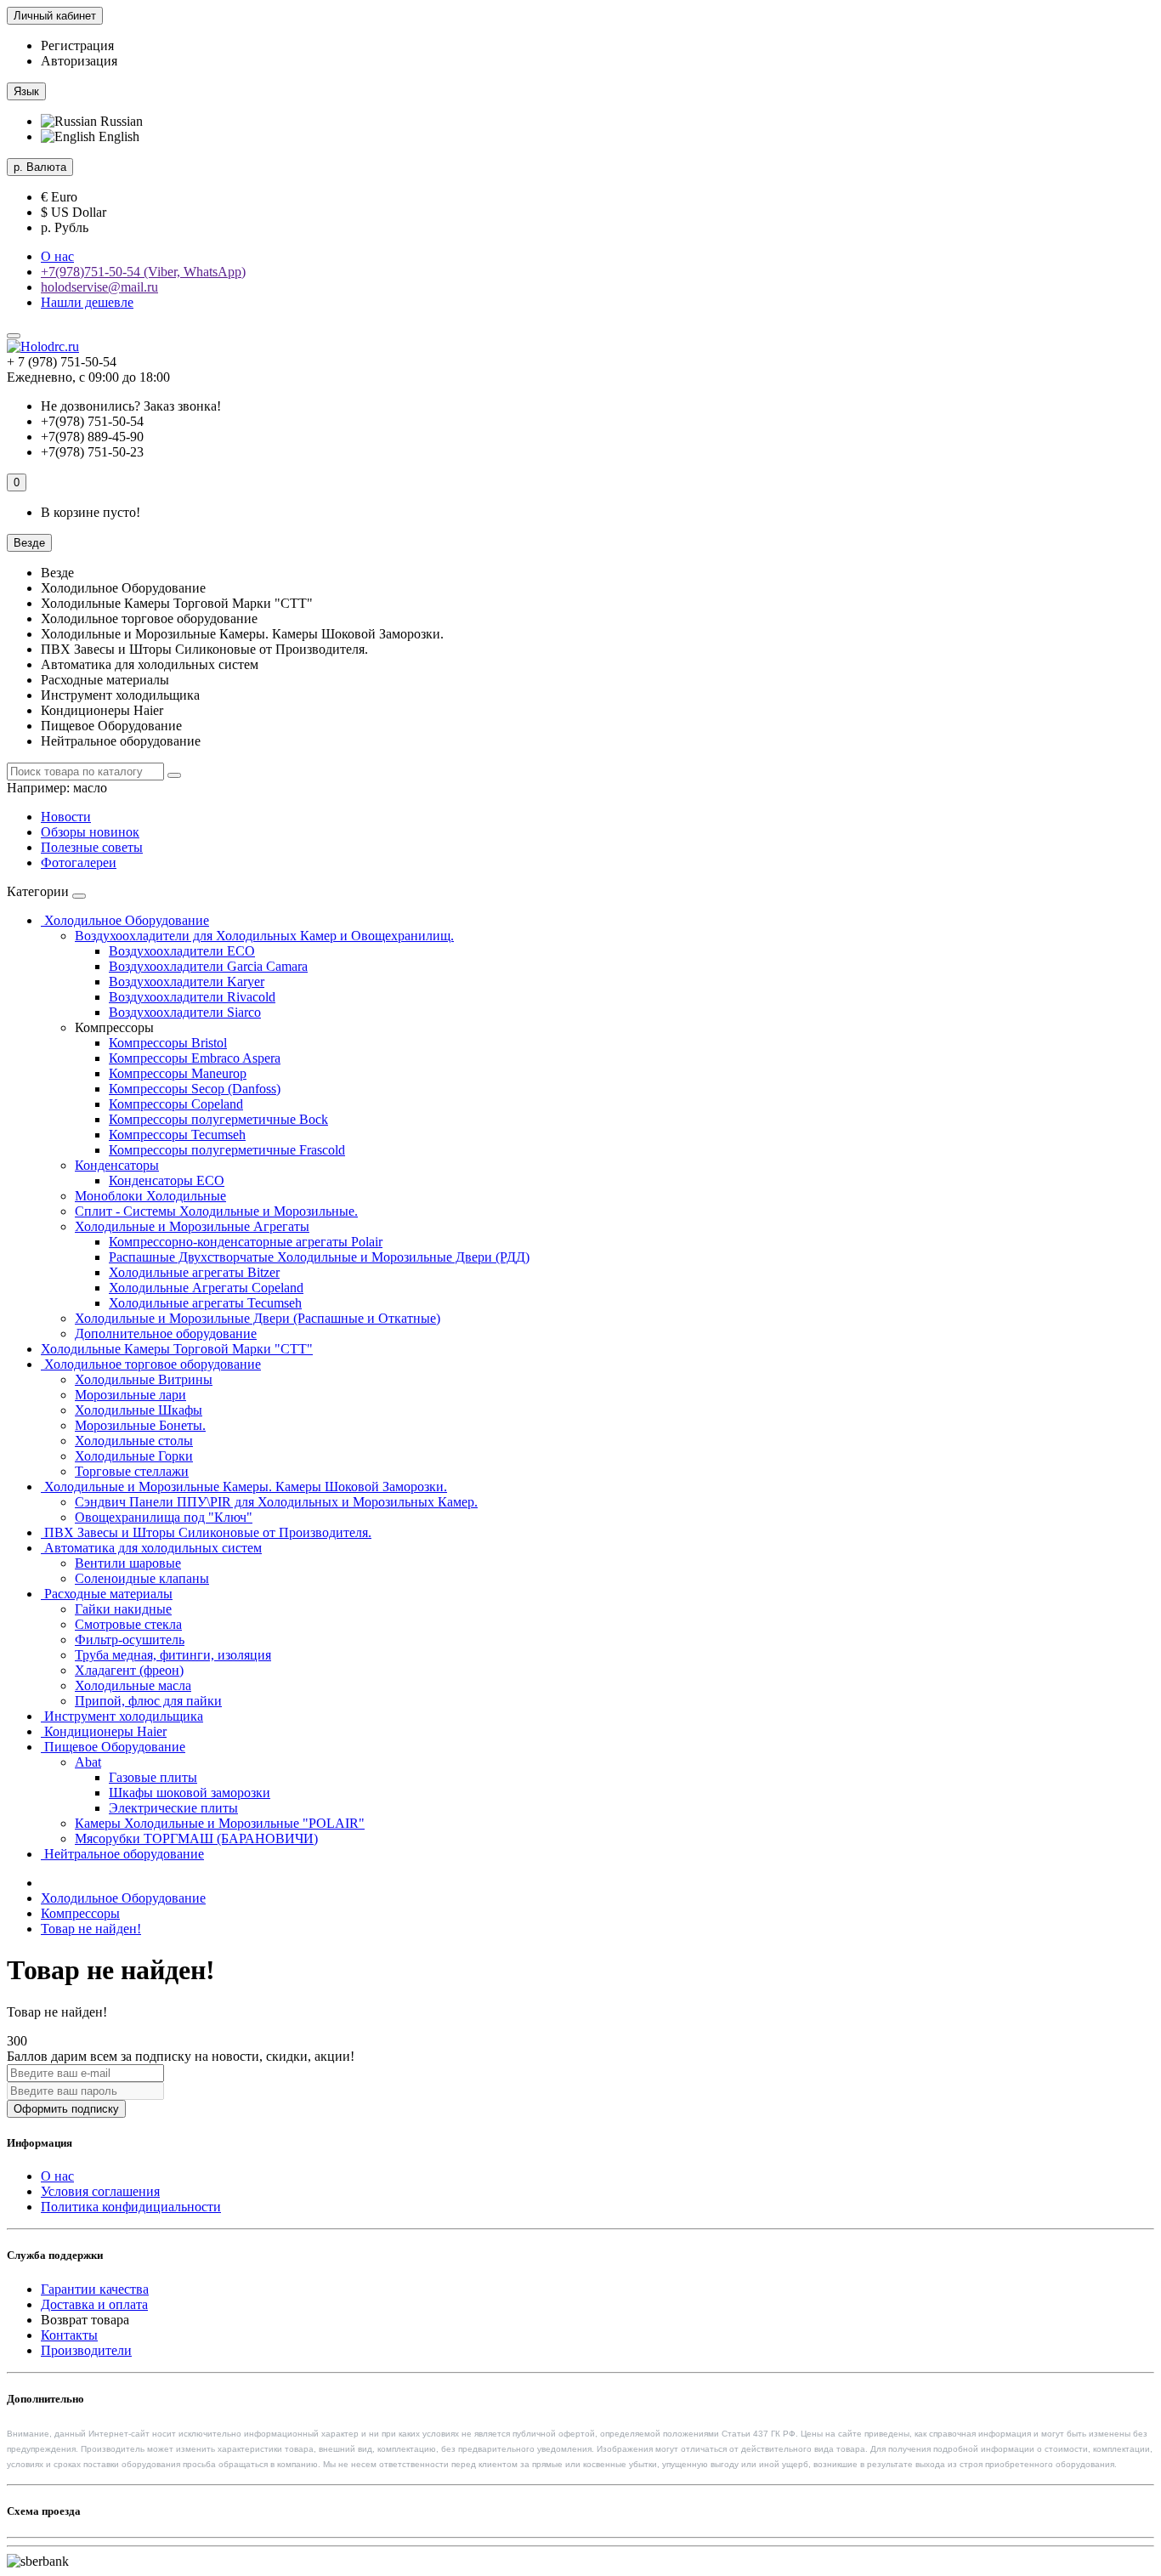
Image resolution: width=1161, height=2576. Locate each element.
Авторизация (79, 61)
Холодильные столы (134, 1441)
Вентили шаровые (128, 1563)
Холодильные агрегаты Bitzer (194, 1272)
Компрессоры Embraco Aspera (195, 1058)
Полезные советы (92, 847)
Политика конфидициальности (131, 2207)
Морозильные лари (130, 1395)
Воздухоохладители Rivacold (192, 997)
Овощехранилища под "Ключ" (164, 1517)
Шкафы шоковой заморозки (190, 1793)
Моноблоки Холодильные (150, 1196)
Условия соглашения (100, 2191)
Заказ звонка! (131, 406)
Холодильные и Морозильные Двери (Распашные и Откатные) (258, 1318)
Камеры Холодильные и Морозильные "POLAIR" (220, 1823)
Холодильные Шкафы (139, 1410)
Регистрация (77, 45)
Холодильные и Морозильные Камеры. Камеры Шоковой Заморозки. (244, 1487)
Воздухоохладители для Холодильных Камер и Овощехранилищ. (264, 936)
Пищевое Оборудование (113, 1747)
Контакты (69, 2335)
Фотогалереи (79, 862)
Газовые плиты (153, 1777)
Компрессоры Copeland (176, 1104)
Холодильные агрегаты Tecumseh (205, 1303)
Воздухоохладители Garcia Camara (208, 966)
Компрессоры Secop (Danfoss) (195, 1089)
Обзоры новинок (90, 832)
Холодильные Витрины (144, 1379)
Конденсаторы (117, 1165)
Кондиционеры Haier (104, 1731)
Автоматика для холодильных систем (151, 1548)
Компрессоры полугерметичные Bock (218, 1119)
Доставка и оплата (94, 2304)
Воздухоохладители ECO (182, 951)
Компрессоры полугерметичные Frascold (227, 1150)
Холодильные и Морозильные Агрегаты (192, 1226)
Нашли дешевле (87, 302)
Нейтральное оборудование (122, 1854)
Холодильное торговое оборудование (151, 1364)
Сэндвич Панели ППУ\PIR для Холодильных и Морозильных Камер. (276, 1502)
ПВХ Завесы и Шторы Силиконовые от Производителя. (206, 1532)
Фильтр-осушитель (130, 1640)
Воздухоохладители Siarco (185, 1012)
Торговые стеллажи (132, 1471)
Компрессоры (80, 1913)
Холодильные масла (133, 1685)
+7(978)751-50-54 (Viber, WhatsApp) (143, 272)
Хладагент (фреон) (129, 1670)
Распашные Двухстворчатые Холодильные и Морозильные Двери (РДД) (319, 1257)
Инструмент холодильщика (122, 1716)
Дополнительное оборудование (166, 1333)
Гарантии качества (95, 2289)
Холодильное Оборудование (125, 920)
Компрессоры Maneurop (178, 1073)
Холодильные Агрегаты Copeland (206, 1288)
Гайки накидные (123, 1609)
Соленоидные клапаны (142, 1578)
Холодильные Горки (134, 1456)
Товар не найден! (91, 1929)
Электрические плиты (173, 1808)
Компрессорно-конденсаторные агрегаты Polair (246, 1242)
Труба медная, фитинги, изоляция (173, 1655)
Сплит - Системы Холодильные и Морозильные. (216, 1211)
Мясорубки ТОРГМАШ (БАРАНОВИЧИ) (196, 1838)
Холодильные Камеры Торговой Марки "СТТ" (177, 1349)
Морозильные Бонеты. (140, 1425)
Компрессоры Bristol (168, 1043)
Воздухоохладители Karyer (187, 982)
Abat (88, 1762)
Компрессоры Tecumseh (177, 1135)
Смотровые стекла (128, 1624)
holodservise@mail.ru (99, 287)
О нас (57, 256)
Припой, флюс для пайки (148, 1701)
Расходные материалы (107, 1594)
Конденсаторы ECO (167, 1180)
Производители (86, 2350)
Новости (66, 817)
